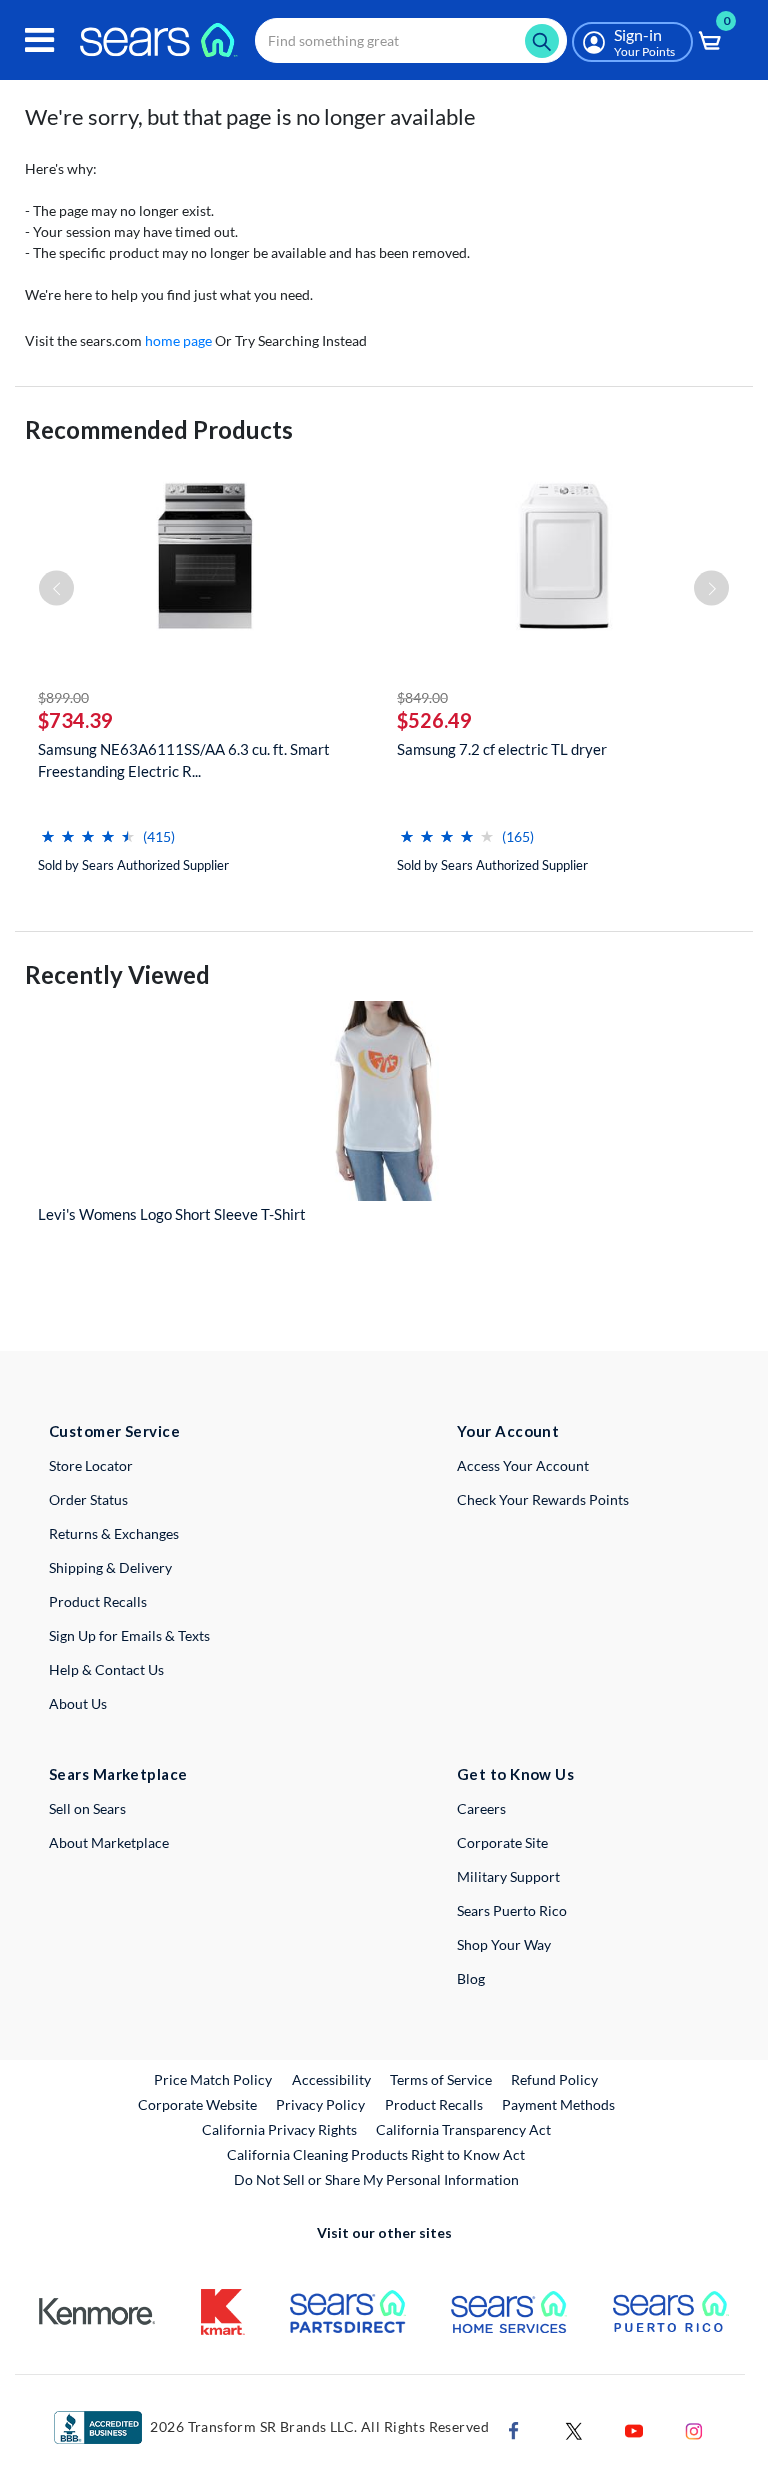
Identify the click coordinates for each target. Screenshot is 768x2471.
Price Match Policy (213, 2079)
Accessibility (331, 2079)
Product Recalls (98, 1601)
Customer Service (114, 1431)
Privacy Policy (320, 2104)
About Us (78, 1703)
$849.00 (422, 697)
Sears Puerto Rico (512, 1910)
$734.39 (75, 720)
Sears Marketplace (118, 1774)
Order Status (88, 1499)
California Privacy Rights (279, 2129)
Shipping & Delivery (110, 1567)
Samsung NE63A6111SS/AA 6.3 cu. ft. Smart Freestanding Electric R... (184, 760)
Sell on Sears (87, 1808)
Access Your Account (523, 1465)
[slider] (88, 828)
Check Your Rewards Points (543, 1499)
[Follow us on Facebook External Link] (514, 2428)
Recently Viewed (117, 974)
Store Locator (91, 1465)
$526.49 (434, 720)
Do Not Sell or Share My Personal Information (376, 2179)
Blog (471, 1978)
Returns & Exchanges (114, 1533)
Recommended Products (159, 429)
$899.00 (63, 697)
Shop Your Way (504, 1944)
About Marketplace (109, 1842)
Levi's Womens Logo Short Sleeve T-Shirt (172, 1214)
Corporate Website (198, 2104)
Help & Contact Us (106, 1669)
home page (178, 340)
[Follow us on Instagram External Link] (694, 2428)
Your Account (508, 1431)
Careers (481, 1808)
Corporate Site (502, 1842)
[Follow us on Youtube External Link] (634, 2428)
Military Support (508, 1876)
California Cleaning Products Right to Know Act (376, 2154)
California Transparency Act (463, 2129)
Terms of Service (441, 2079)
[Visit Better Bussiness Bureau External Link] (98, 2425)
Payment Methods (558, 2104)
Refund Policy (554, 2079)
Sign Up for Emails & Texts (129, 1635)
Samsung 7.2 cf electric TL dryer (502, 749)
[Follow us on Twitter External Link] (574, 2428)
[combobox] (411, 40)
